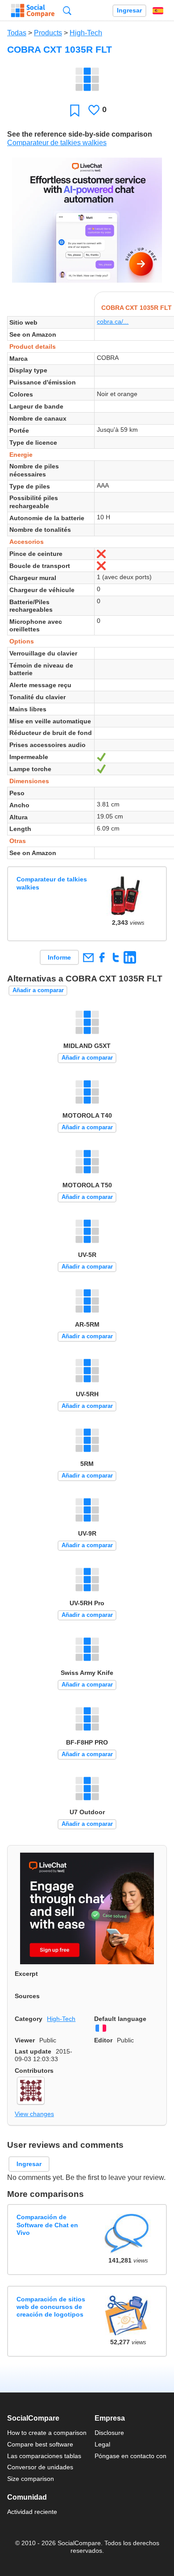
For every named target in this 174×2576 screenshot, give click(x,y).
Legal (102, 2444)
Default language (120, 2019)
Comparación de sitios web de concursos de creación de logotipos (51, 2307)
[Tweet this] (116, 957)
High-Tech (86, 33)
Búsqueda (67, 10)
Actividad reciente (32, 2512)
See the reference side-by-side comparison (80, 134)
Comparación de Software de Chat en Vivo (47, 2225)
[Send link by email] (88, 957)
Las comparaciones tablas (44, 2456)
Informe (59, 957)
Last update (33, 2051)
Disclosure (109, 2433)
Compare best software (40, 2444)
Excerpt (26, 1974)
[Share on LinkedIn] (130, 957)
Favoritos (75, 110)
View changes (34, 2114)
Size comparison (31, 2479)
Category (29, 2019)
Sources (27, 1996)
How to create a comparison (47, 2433)
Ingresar (129, 10)
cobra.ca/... (113, 321)
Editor (103, 2040)
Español (158, 11)
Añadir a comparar (38, 990)
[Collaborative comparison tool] (33, 11)
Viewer (25, 2040)
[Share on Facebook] (102, 957)
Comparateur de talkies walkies (57, 143)
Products (48, 33)
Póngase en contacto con (130, 2456)
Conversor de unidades (40, 2467)
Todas (17, 33)
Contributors (34, 2071)
